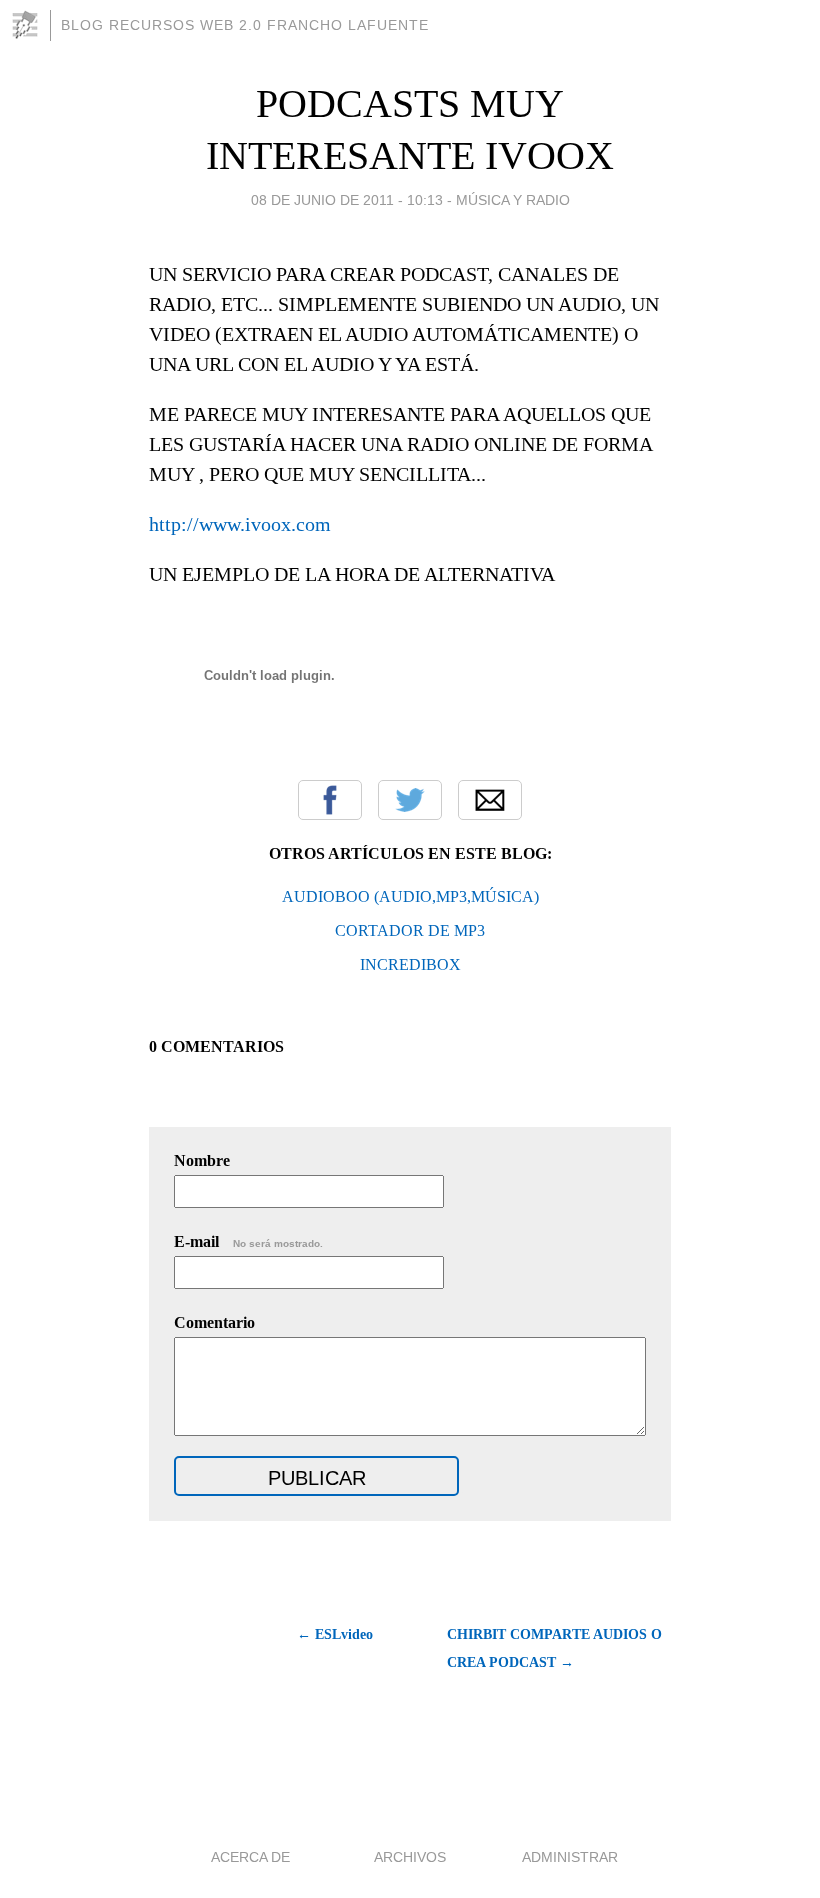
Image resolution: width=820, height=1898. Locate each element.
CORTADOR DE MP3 (410, 930)
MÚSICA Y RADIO (513, 200)
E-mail (248, 1241)
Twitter (410, 800)
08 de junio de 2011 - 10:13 (347, 200)
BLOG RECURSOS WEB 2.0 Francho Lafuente (245, 25)
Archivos (410, 1857)
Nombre (202, 1160)
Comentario (214, 1322)
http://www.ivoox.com (240, 524)
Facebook (330, 800)
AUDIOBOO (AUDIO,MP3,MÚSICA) (410, 896)
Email (490, 800)
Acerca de (250, 1857)
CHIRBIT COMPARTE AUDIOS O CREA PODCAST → (554, 1648)
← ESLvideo (335, 1634)
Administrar (570, 1857)
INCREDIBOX (410, 964)
